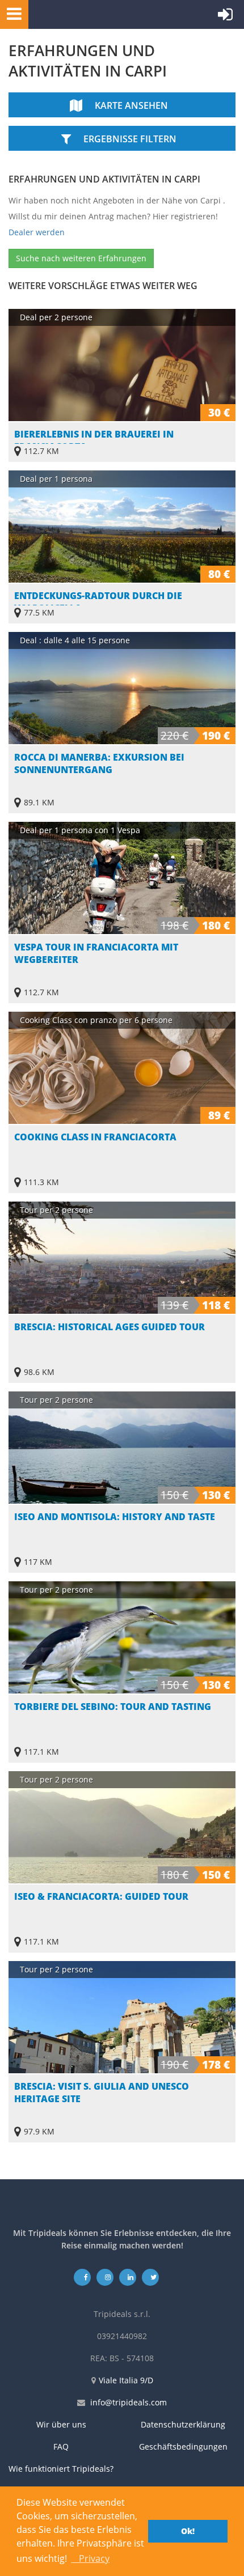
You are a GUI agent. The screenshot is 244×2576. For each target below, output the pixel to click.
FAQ (61, 2446)
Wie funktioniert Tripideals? (61, 2469)
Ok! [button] (188, 2531)
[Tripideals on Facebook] (83, 2277)
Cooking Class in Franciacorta (95, 1137)
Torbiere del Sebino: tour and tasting (113, 1707)
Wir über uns (61, 2424)
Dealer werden (37, 232)
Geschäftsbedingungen (183, 2446)
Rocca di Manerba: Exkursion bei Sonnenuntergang (99, 763)
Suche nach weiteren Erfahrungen (81, 258)
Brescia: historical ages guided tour (110, 1327)
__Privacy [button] (90, 2558)
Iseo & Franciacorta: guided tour (101, 1896)
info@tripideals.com (129, 2402)
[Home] (82, 14)
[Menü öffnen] (11, 13)
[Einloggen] (225, 17)
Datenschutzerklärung (183, 2424)
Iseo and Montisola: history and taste (115, 1517)
